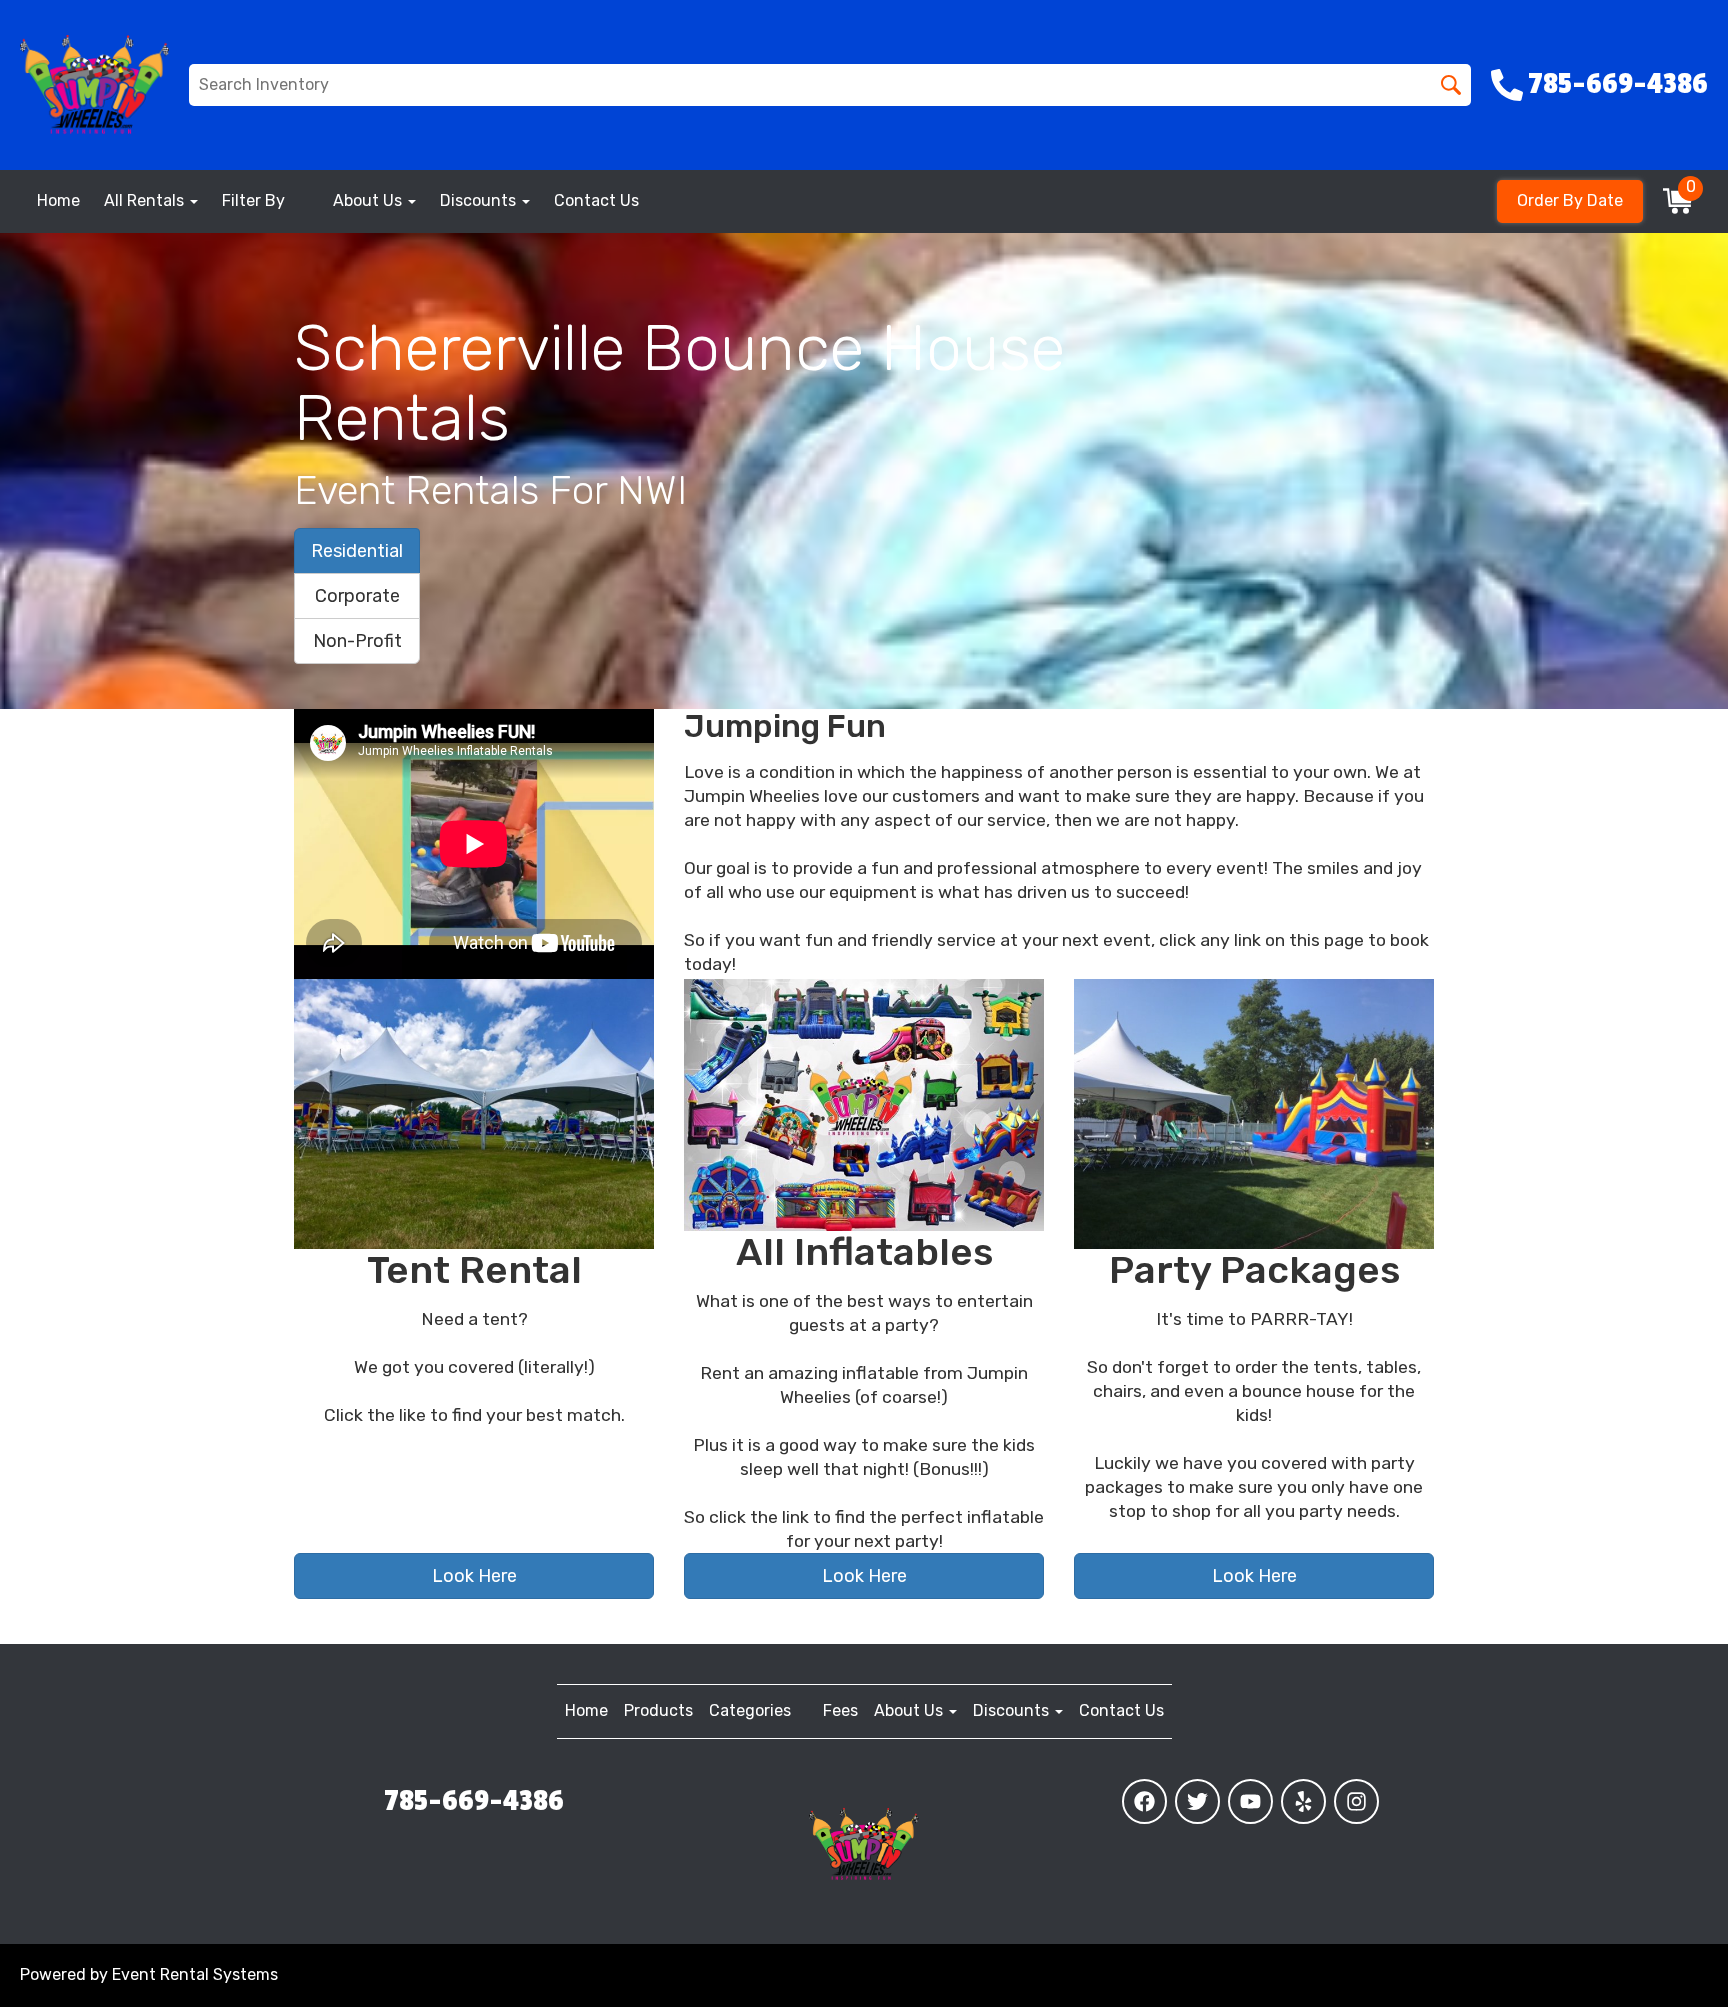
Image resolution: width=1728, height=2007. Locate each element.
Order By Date (1570, 200)
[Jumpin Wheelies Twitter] (1197, 1801)
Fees (840, 1710)
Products (658, 1710)
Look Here (474, 1576)
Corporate (357, 596)
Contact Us (596, 200)
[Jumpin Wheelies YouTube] (1250, 1801)
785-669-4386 (474, 1801)
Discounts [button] (480, 200)
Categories (750, 1710)
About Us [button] (369, 200)
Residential (357, 551)
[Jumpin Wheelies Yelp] (1303, 1801)
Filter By (253, 200)
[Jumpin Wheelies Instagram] (1356, 1801)
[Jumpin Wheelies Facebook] (1144, 1801)
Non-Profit (357, 641)
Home (58, 200)
